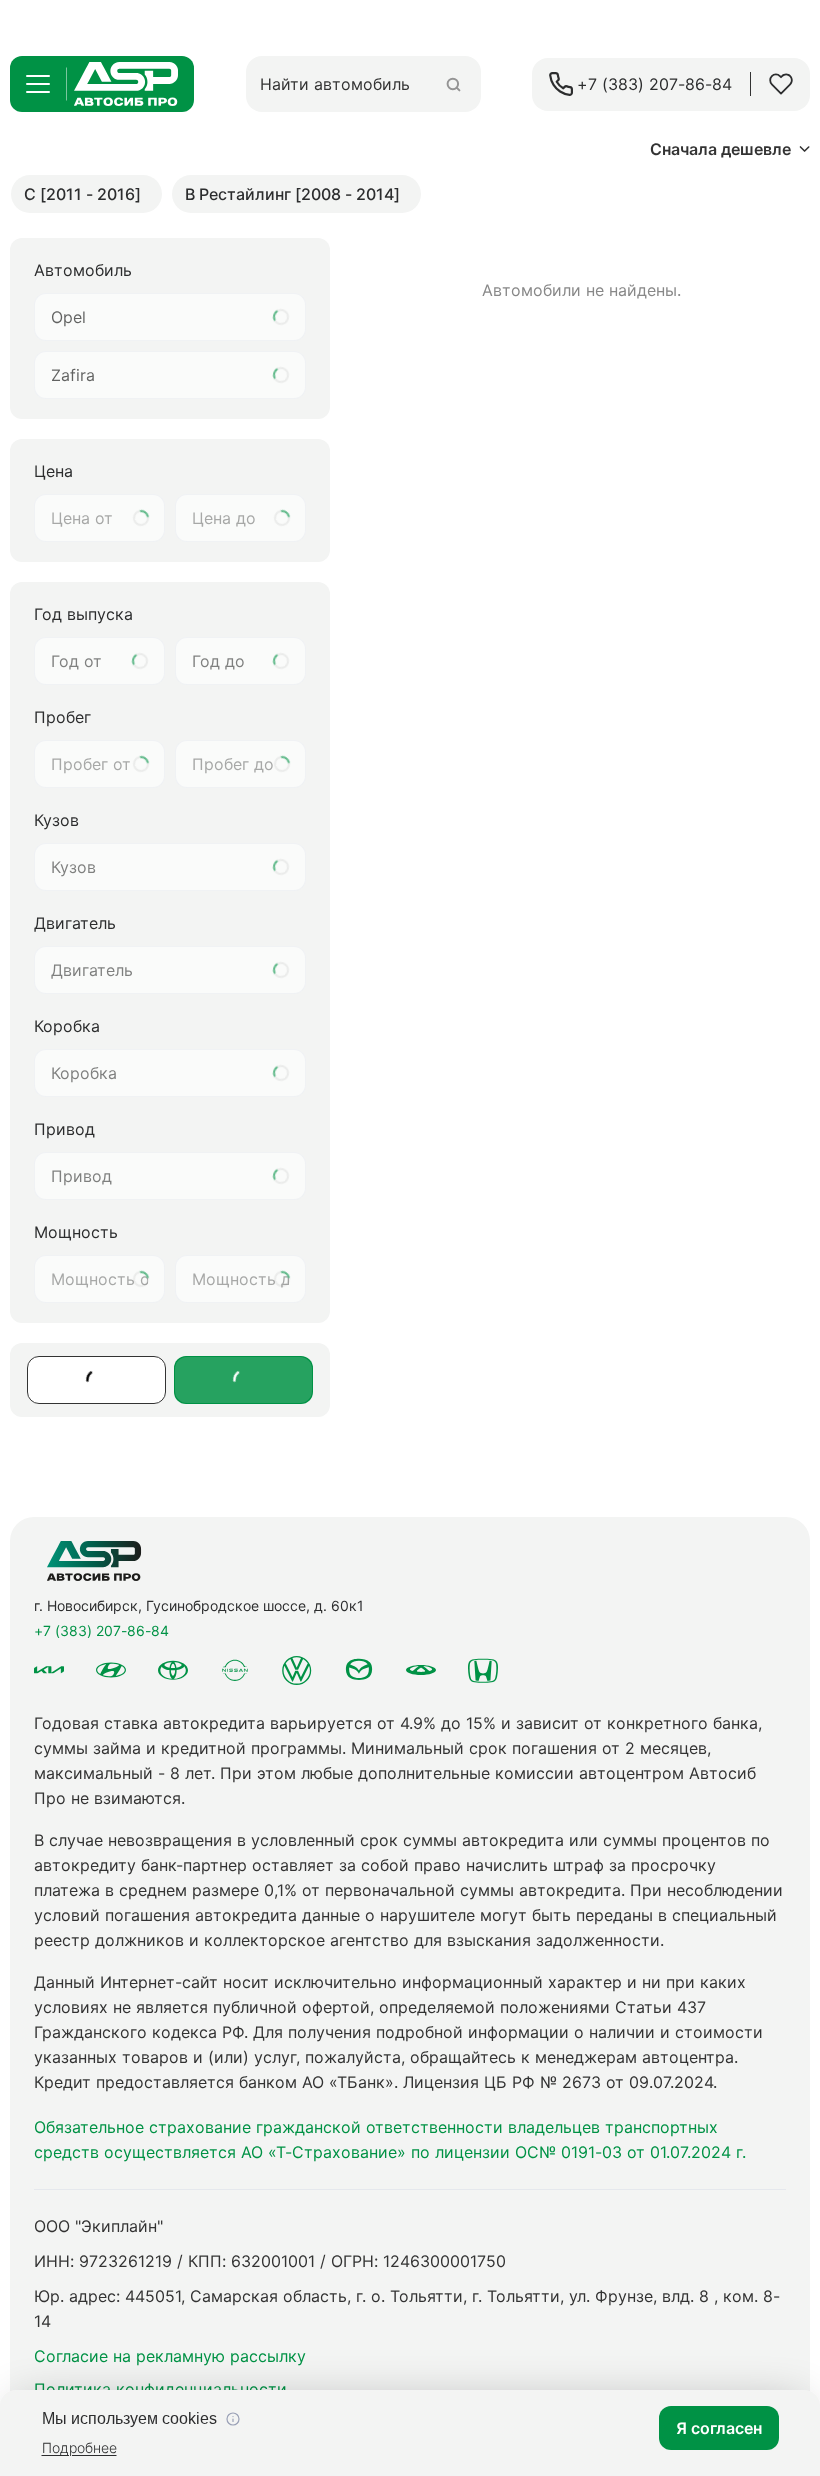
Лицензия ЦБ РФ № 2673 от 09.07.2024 (558, 2082)
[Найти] (453, 84)
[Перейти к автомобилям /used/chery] (421, 1670)
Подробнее (79, 2447)
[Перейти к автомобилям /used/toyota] (173, 1670)
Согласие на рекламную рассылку (170, 2356)
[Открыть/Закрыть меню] (38, 84)
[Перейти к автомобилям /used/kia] (49, 1670)
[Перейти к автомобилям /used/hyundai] (111, 1670)
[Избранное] (781, 84)
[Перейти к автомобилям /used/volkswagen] (297, 1670)
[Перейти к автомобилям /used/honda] (483, 1670)
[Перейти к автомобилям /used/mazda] (359, 1670)
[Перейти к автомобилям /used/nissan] (235, 1670)
